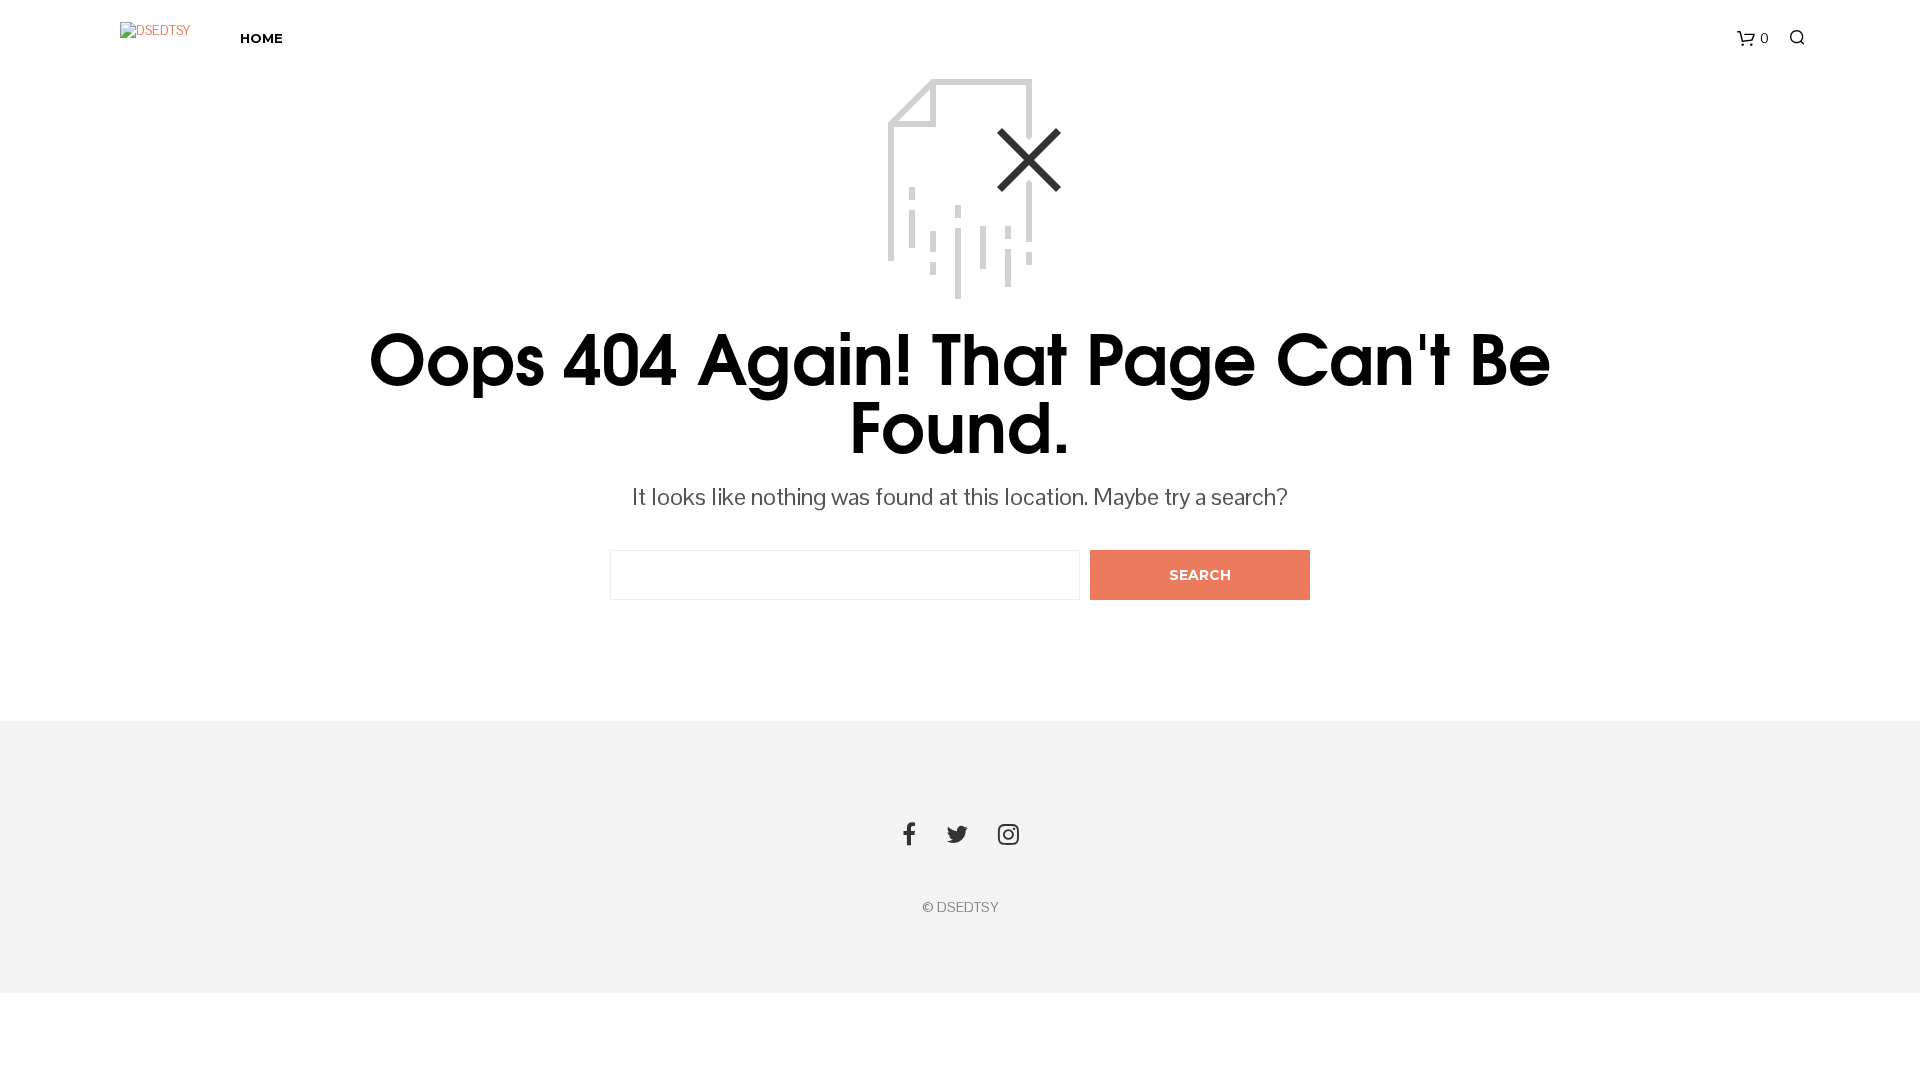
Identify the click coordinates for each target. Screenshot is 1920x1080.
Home (261, 38)
